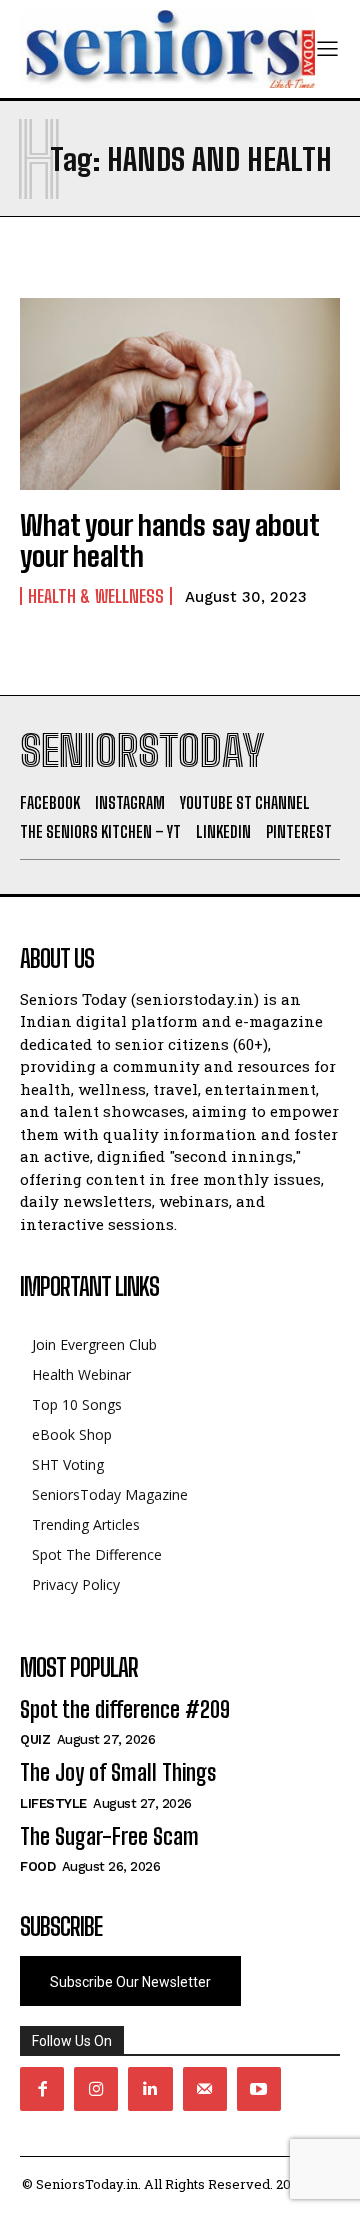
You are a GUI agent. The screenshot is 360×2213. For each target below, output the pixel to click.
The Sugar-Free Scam (109, 1836)
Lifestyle (53, 1803)
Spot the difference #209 (125, 1709)
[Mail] (205, 2089)
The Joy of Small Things (118, 1772)
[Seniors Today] (167, 49)
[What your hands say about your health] (180, 394)
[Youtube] (259, 2089)
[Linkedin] (150, 2089)
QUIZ (35, 1739)
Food (37, 1866)
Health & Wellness (96, 596)
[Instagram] (96, 2089)
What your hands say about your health (169, 540)
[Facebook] (42, 2089)
